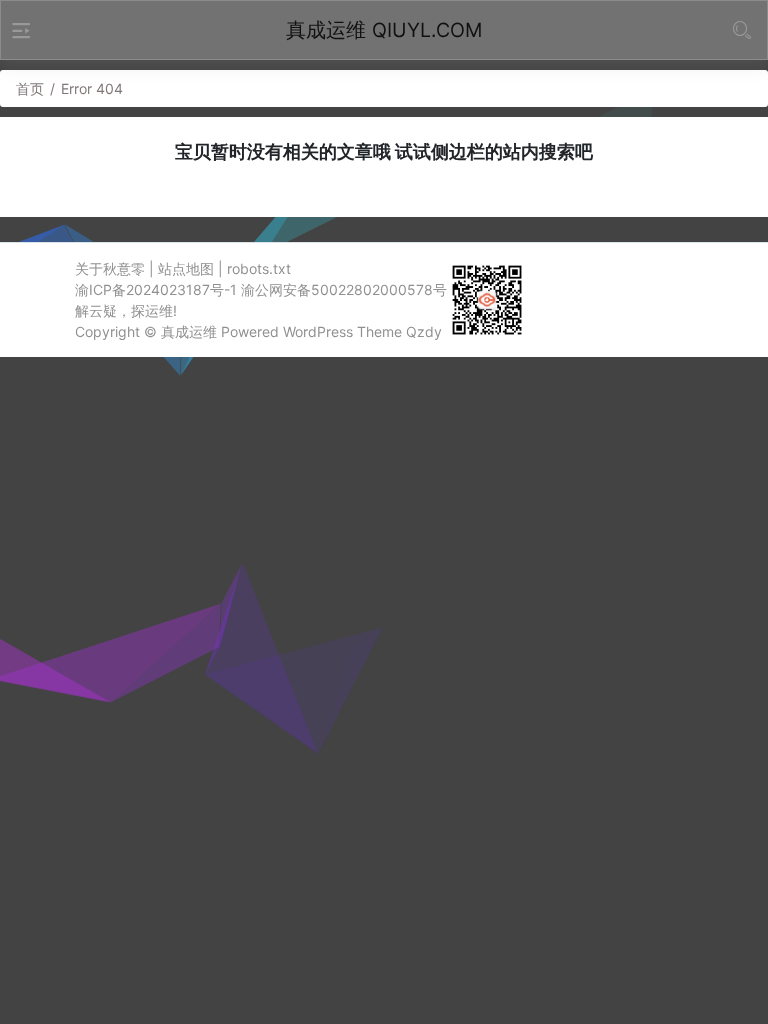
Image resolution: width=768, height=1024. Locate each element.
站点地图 (186, 268)
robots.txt (259, 268)
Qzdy (424, 331)
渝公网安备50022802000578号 (344, 289)
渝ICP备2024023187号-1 (156, 289)
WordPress (318, 331)
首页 (30, 88)
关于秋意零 (110, 268)
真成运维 (189, 331)
